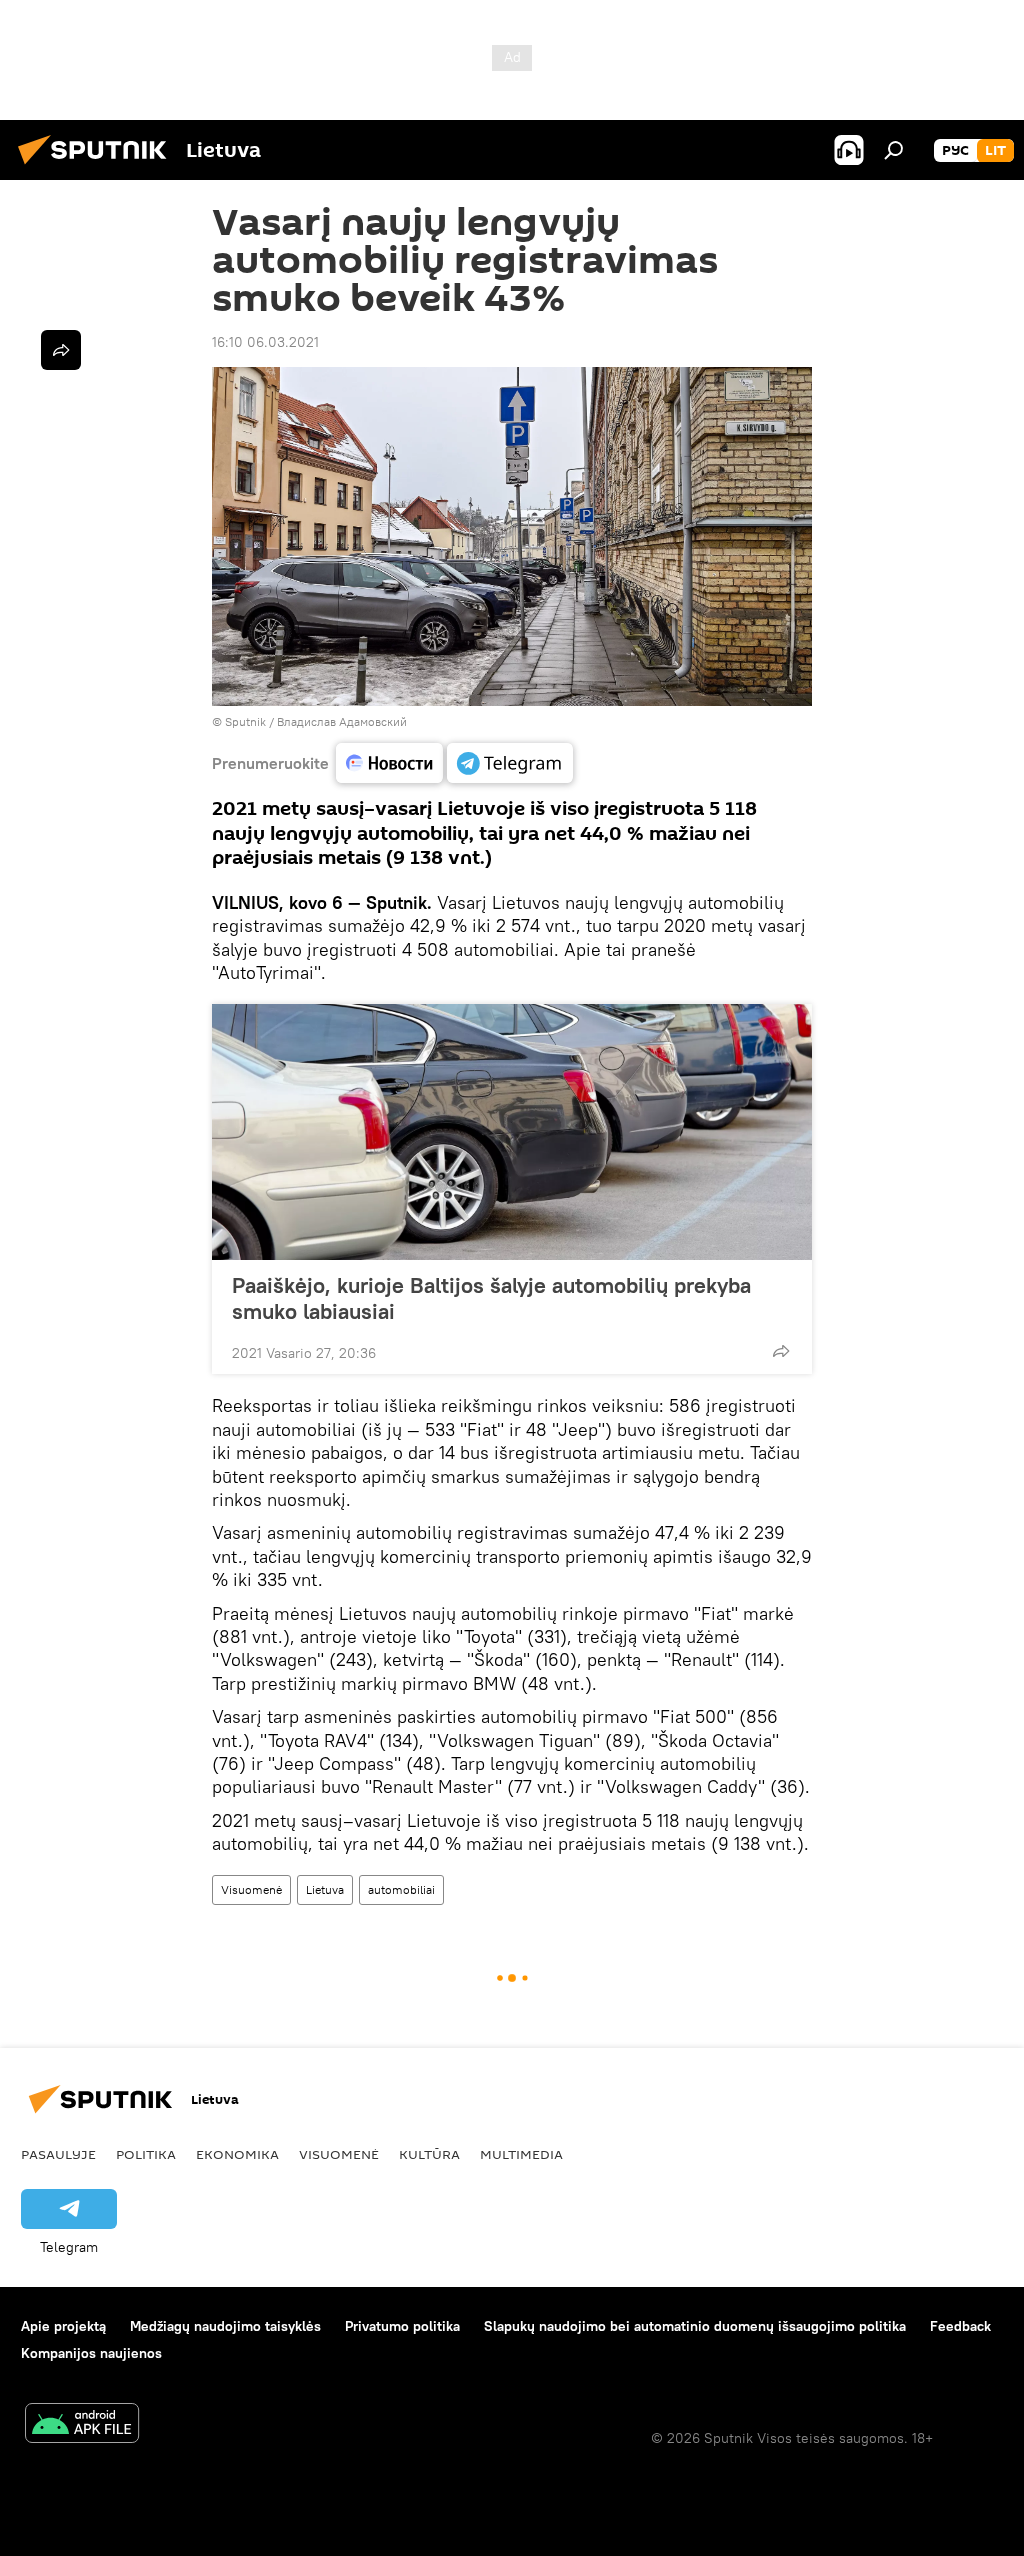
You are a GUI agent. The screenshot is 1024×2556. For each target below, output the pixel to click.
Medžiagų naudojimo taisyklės (225, 2326)
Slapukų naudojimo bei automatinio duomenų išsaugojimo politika (695, 2326)
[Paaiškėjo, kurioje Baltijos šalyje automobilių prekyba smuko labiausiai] (512, 1132)
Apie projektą (63, 2326)
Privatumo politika (402, 2326)
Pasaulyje (58, 2154)
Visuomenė (251, 1889)
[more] (781, 1351)
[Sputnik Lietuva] (98, 167)
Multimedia (521, 2154)
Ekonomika (237, 2154)
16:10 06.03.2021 (265, 342)
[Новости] (389, 763)
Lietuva (325, 1889)
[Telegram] (510, 763)
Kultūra (429, 2154)
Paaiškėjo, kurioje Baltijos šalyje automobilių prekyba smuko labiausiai (491, 1298)
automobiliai (401, 1889)
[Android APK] (82, 2425)
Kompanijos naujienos (91, 2353)
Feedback (960, 2326)
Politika (146, 2154)
